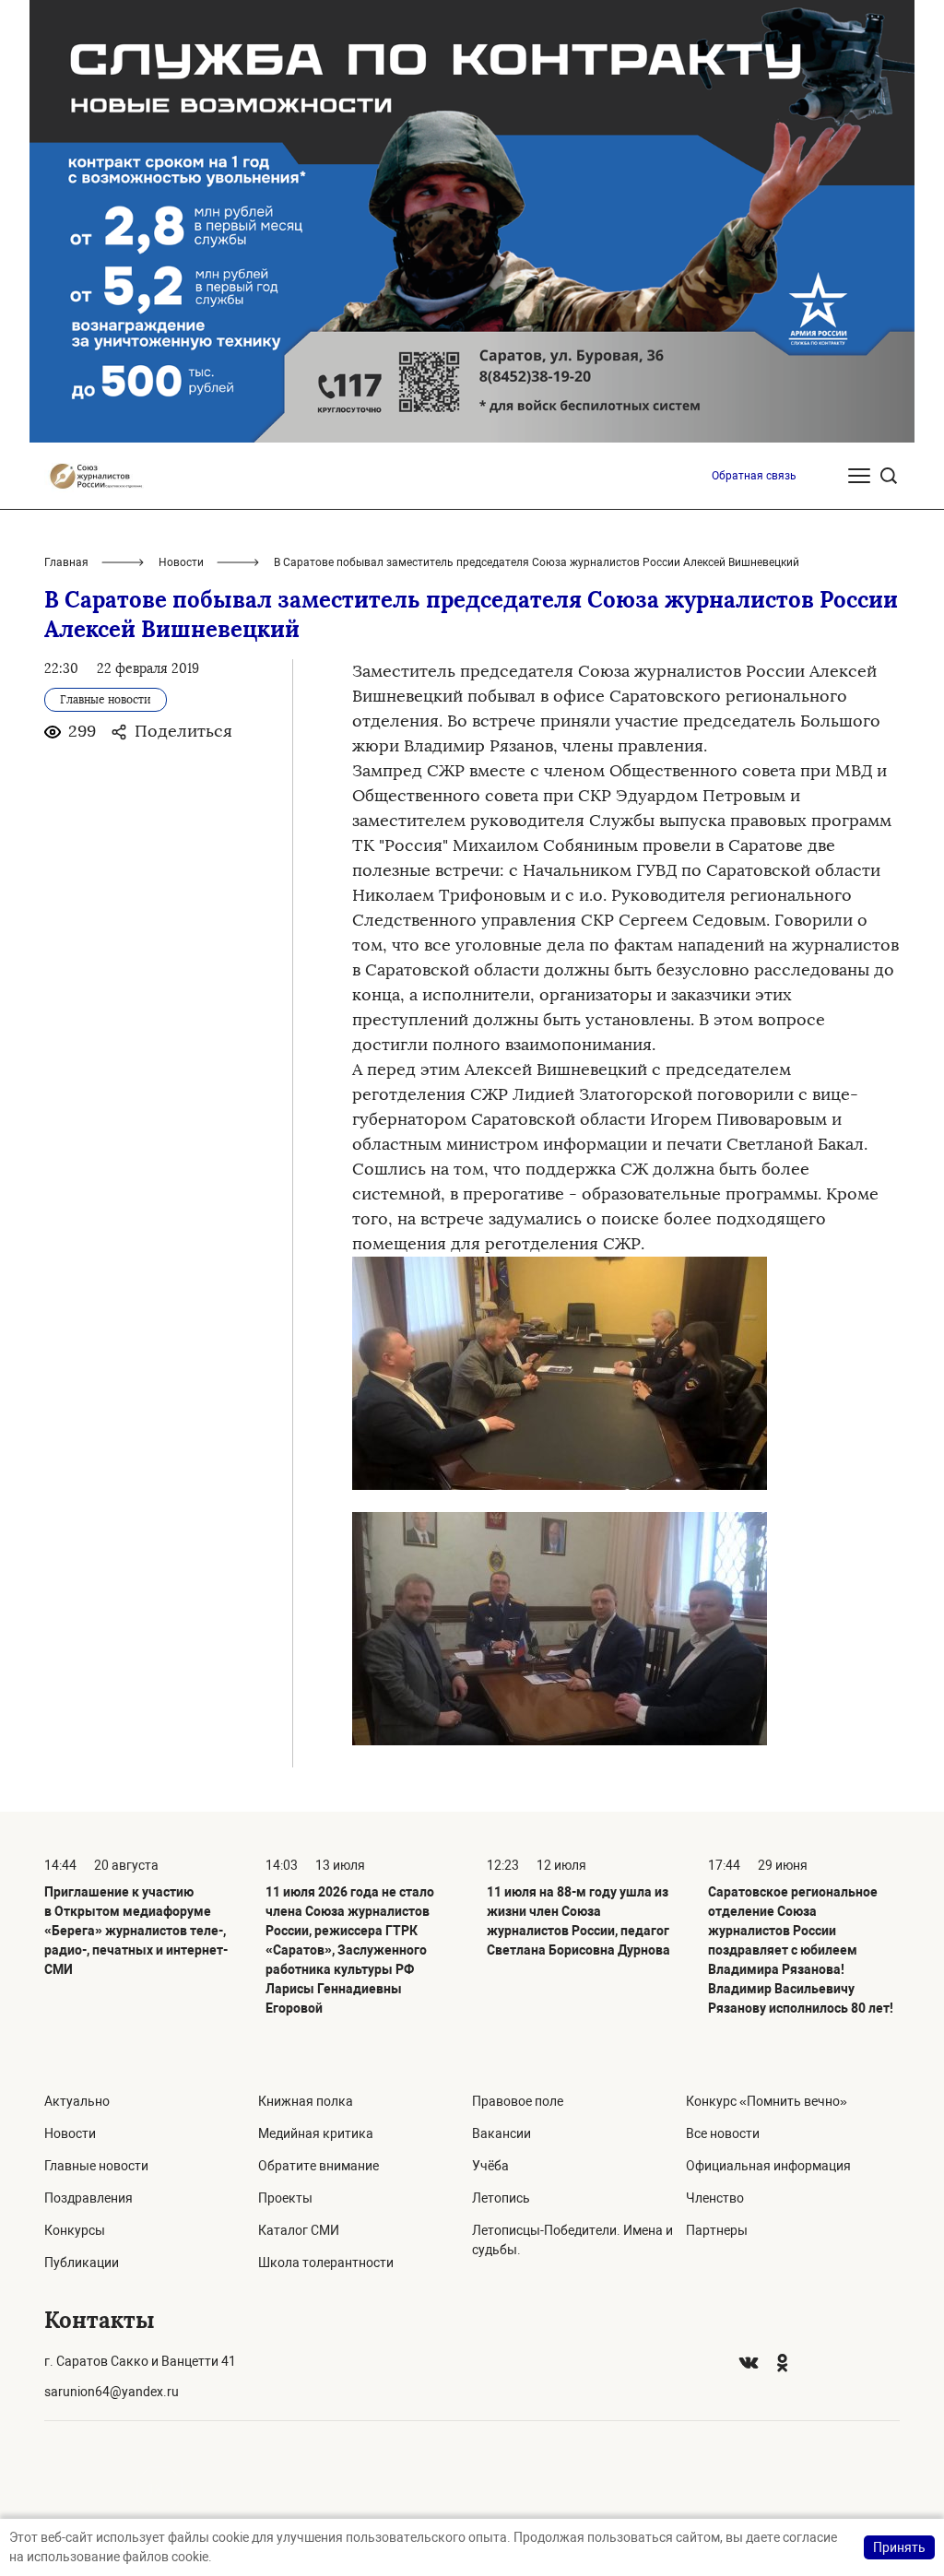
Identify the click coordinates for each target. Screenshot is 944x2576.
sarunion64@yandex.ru (112, 2392)
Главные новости (96, 2166)
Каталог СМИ (299, 2230)
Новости (181, 562)
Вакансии (501, 2133)
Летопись (501, 2198)
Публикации (82, 2263)
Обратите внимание (319, 2166)
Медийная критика (316, 2133)
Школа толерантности (326, 2263)
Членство (715, 2198)
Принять (899, 2547)
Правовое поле (518, 2101)
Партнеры (717, 2230)
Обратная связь (754, 476)
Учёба (490, 2166)
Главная (66, 562)
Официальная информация (768, 2166)
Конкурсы (75, 2230)
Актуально (77, 2101)
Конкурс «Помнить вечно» (767, 2101)
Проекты (285, 2198)
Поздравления (88, 2198)
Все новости (723, 2133)
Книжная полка (306, 2101)
